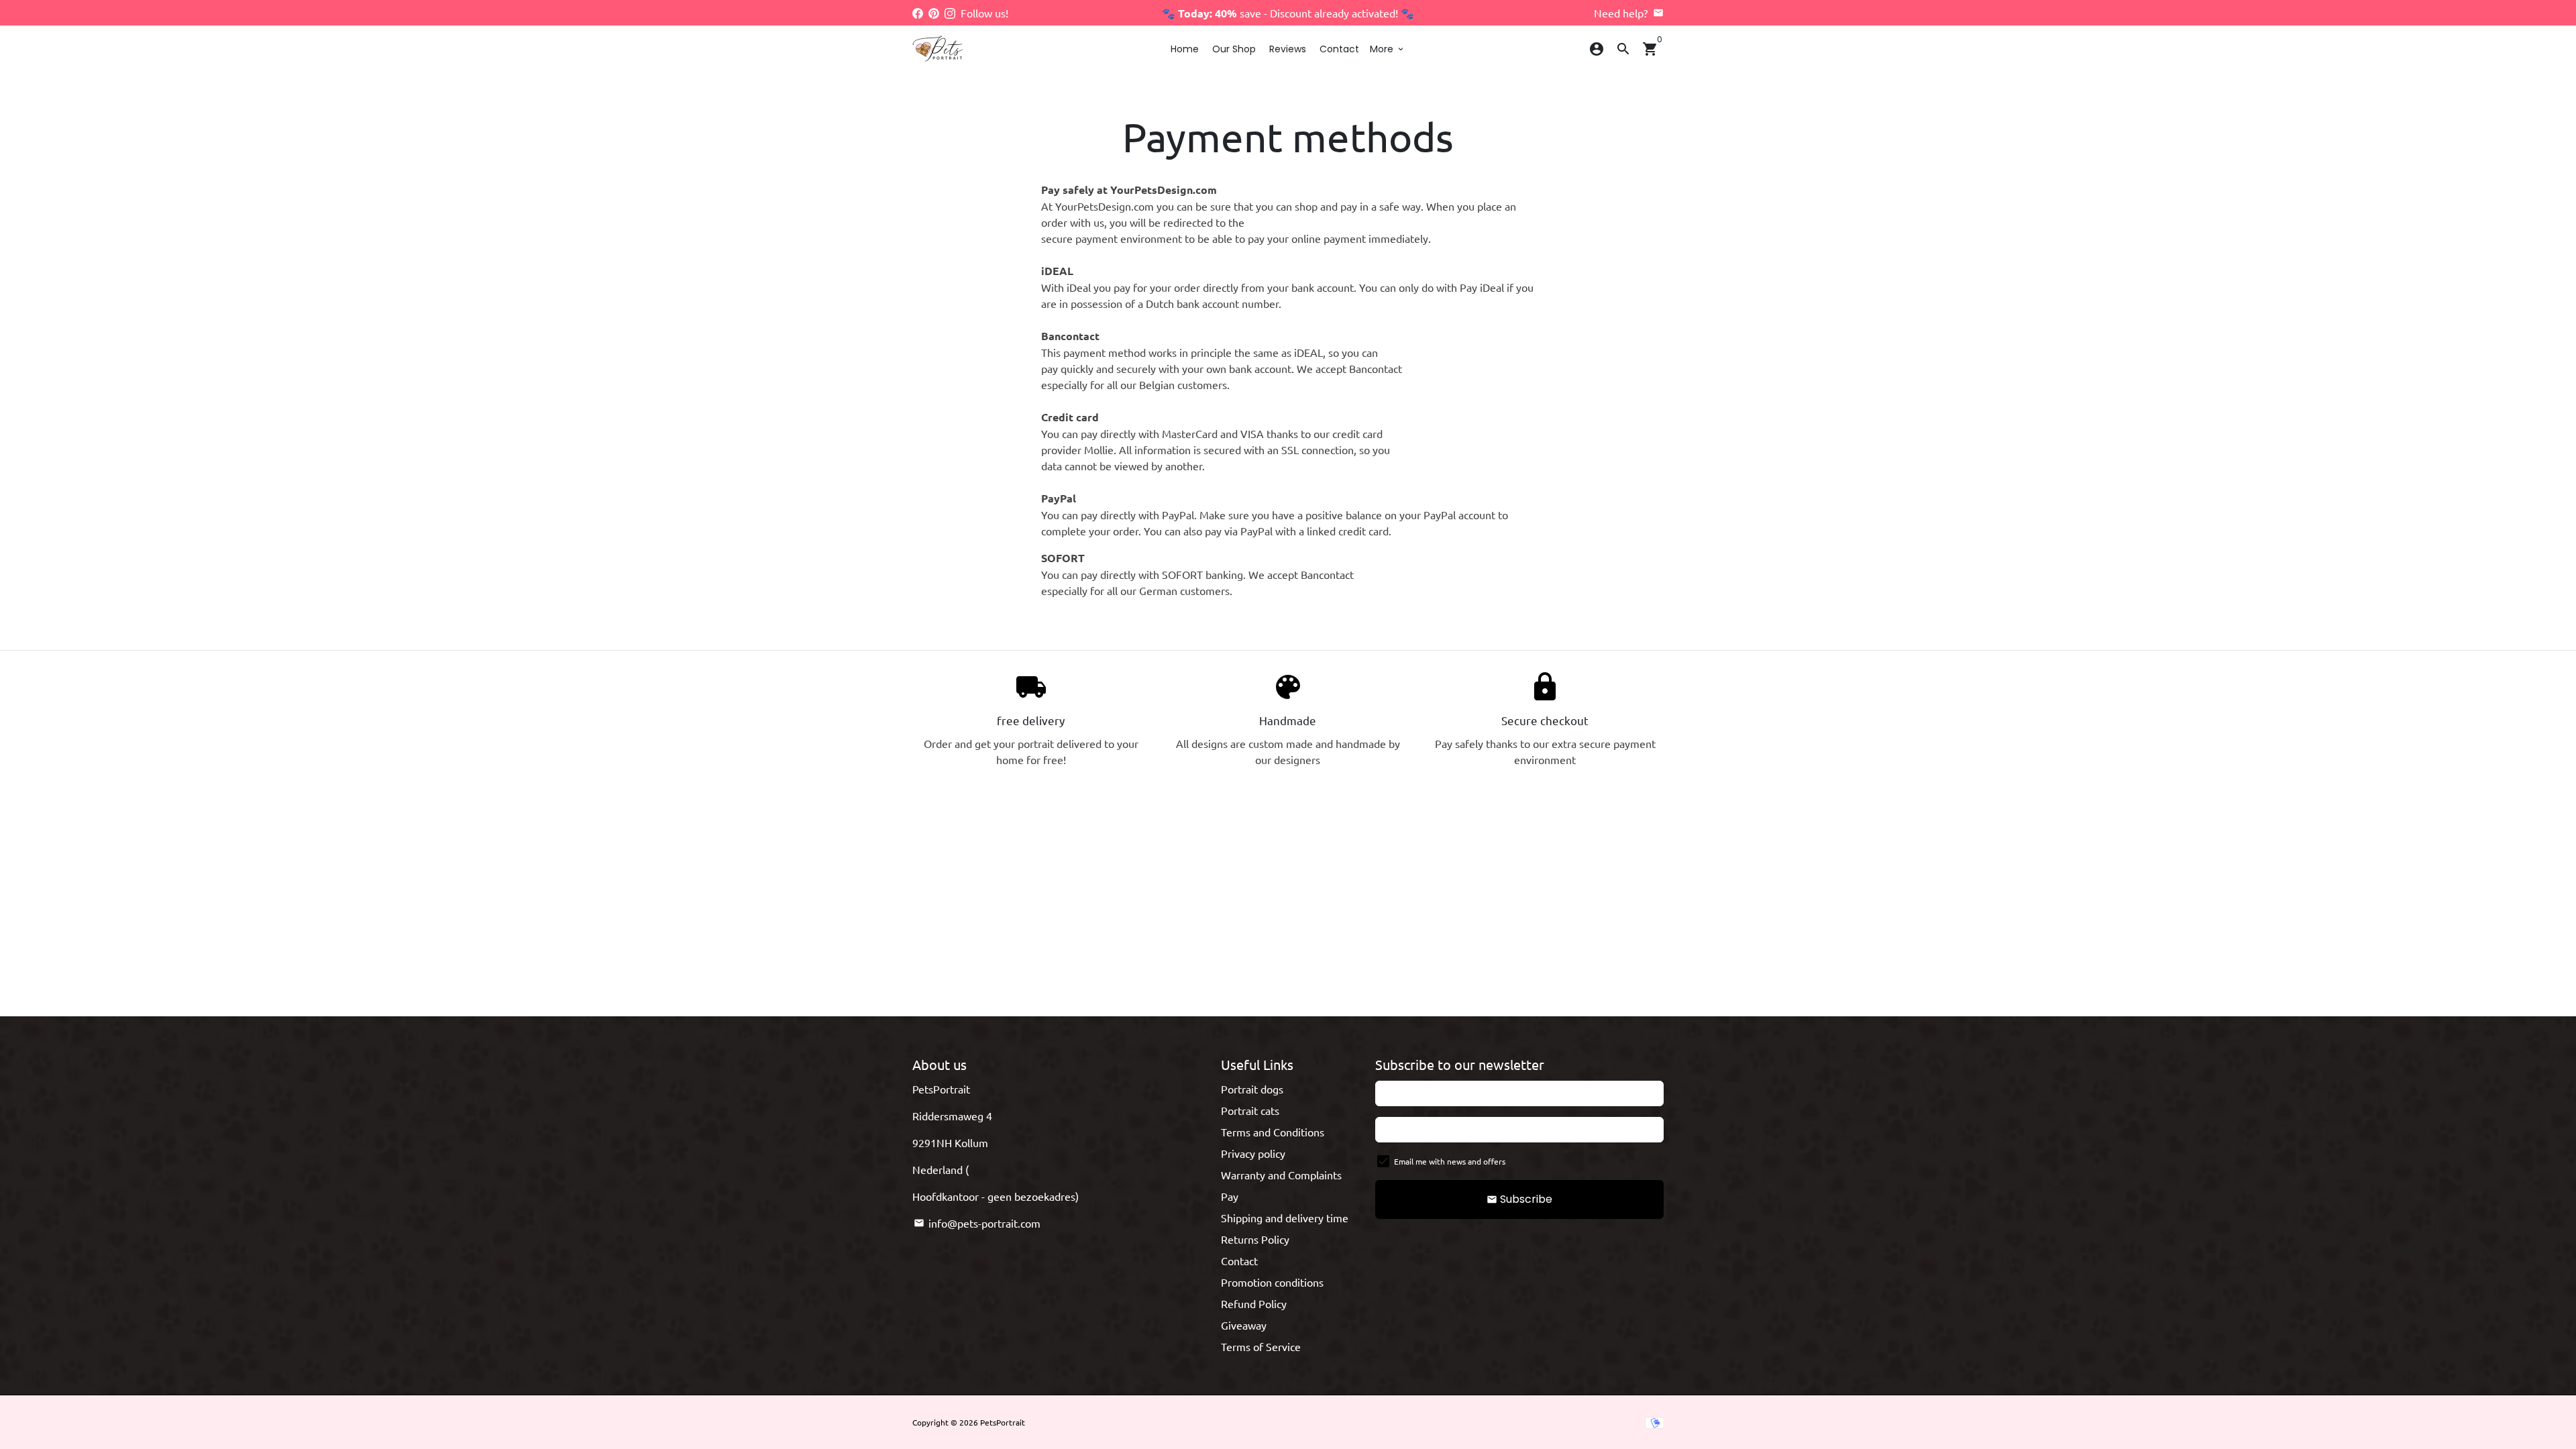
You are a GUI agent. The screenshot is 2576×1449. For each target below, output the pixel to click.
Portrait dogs (1252, 1089)
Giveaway (1244, 1325)
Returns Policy (1255, 1239)
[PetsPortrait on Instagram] (950, 13)
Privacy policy (1253, 1153)
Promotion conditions (1272, 1282)
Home (1185, 49)
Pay (1230, 1196)
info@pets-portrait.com (977, 1223)
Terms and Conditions (1273, 1132)
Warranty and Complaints (1281, 1175)
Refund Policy (1254, 1303)
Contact (1339, 49)
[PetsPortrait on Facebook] (918, 13)
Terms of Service (1261, 1346)
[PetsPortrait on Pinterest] (934, 13)
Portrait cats (1250, 1110)
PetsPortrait (1003, 1422)
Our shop (1234, 49)
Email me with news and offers (1450, 1161)
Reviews (1288, 49)
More (1388, 49)
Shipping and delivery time (1285, 1218)
